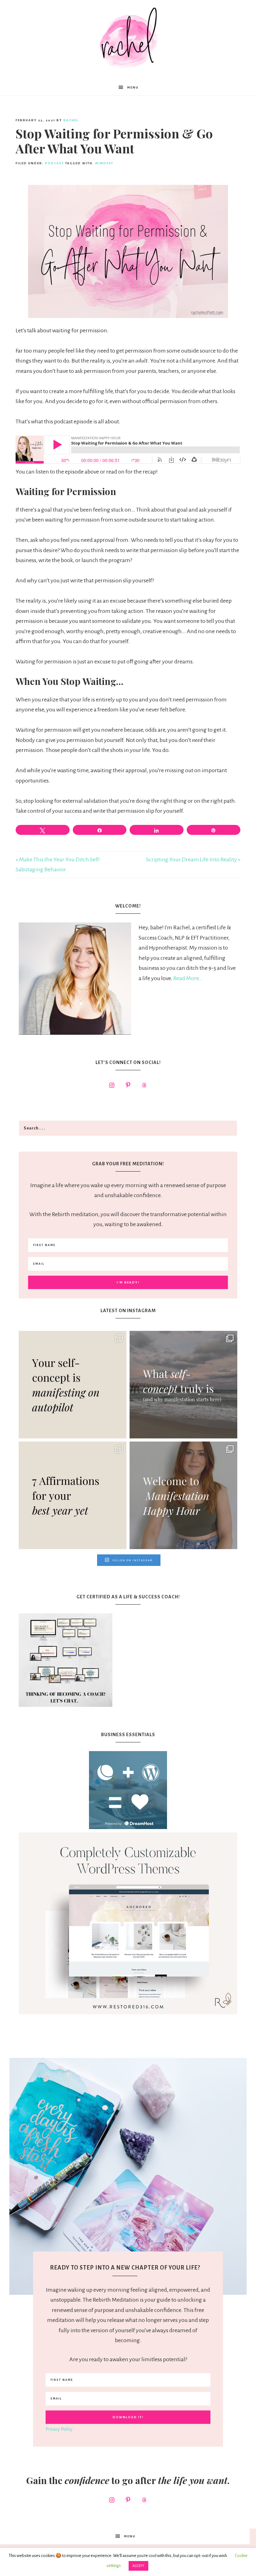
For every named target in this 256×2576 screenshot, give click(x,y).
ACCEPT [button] (138, 2566)
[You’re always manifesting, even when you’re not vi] (73, 1385)
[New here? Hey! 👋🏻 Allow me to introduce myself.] (183, 1495)
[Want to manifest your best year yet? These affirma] (73, 1495)
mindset (104, 163)
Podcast (54, 163)
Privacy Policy (59, 2429)
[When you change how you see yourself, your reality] (183, 1385)
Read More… (188, 978)
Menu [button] (133, 87)
